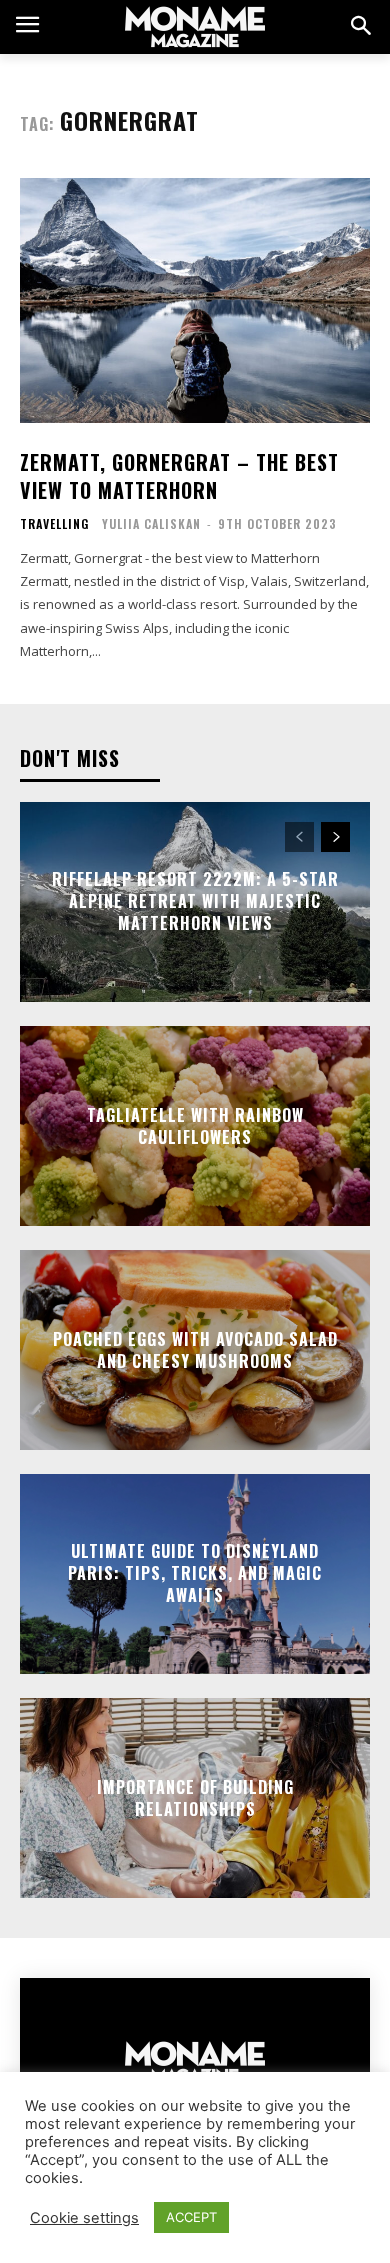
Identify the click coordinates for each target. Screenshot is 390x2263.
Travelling (54, 524)
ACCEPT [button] (191, 2217)
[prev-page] (299, 837)
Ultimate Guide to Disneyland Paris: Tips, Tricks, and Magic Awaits (195, 1573)
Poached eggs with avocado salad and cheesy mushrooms (195, 1349)
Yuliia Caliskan (151, 523)
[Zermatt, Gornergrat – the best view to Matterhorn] (195, 300)
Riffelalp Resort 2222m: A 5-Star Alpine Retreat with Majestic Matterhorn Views (195, 901)
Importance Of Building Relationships (195, 1797)
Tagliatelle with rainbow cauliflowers (195, 1125)
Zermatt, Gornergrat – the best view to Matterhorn (179, 476)
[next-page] (335, 837)
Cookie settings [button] (84, 2218)
